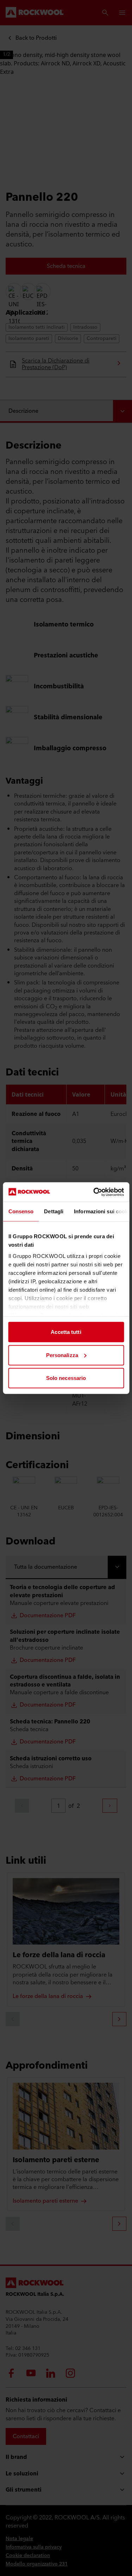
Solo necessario (66, 1378)
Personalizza (62, 1355)
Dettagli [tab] (54, 1211)
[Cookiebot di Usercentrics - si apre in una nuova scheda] (94, 1192)
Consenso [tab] (21, 1211)
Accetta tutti (66, 1332)
